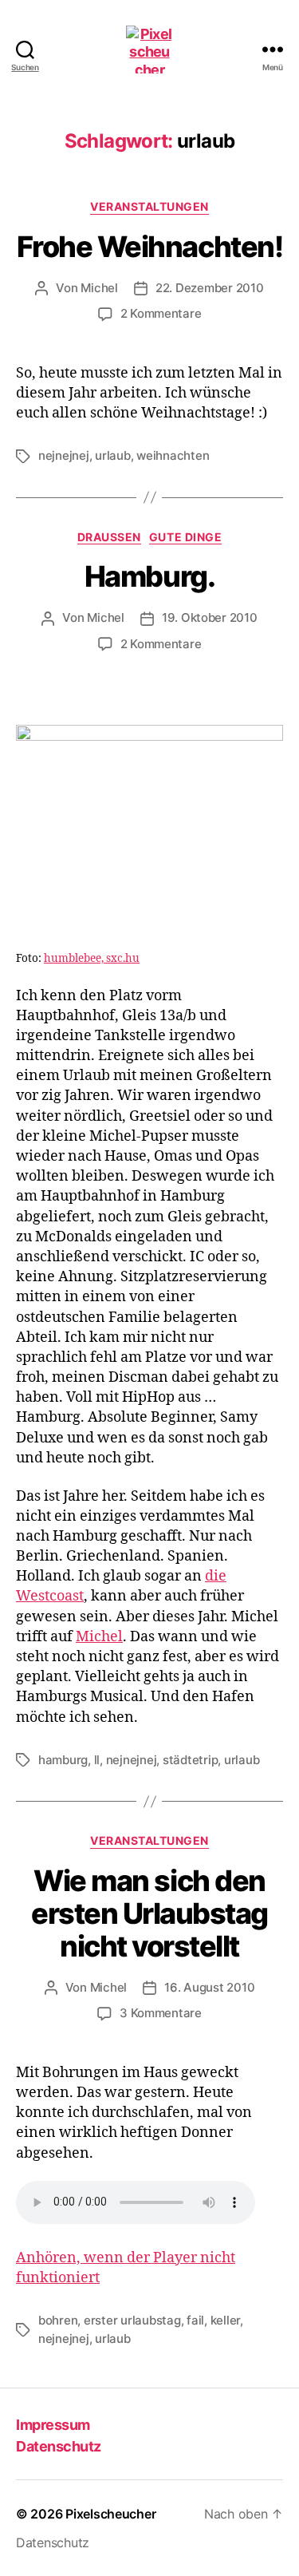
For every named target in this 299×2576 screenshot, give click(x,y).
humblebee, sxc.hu (92, 958)
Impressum (53, 2425)
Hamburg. (149, 576)
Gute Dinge (185, 537)
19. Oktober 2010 (210, 617)
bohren (58, 2320)
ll (97, 1760)
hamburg (63, 1760)
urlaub (112, 455)
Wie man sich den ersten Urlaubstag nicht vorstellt (149, 1913)
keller (225, 2320)
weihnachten (173, 455)
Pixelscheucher (110, 2514)
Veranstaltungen (149, 206)
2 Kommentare (161, 313)
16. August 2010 (209, 1987)
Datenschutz (59, 2446)
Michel (99, 288)
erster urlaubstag (132, 2320)
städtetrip (190, 1760)
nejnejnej (64, 455)
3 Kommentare (161, 2013)
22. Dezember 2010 (210, 288)
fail (195, 2320)
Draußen (109, 537)
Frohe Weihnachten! (149, 247)
